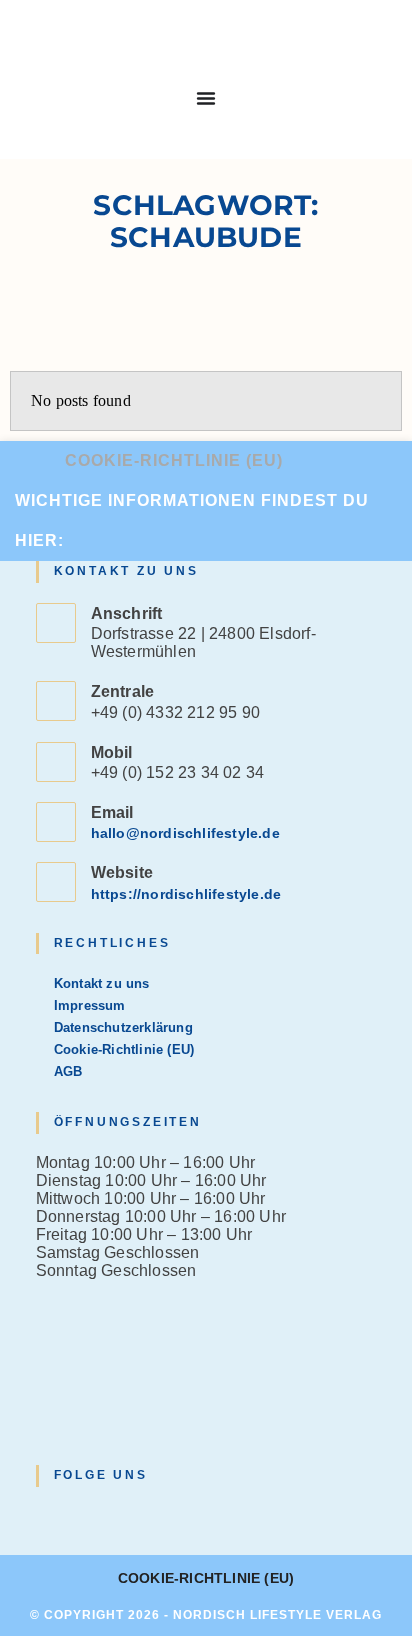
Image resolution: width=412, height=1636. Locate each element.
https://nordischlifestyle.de (186, 894)
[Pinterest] (120, 1516)
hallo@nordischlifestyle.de (185, 833)
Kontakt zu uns (102, 983)
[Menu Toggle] (206, 98)
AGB (68, 1071)
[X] (48, 1516)
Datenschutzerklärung (123, 1027)
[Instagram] (96, 1516)
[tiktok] (144, 1516)
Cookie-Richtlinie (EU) (174, 460)
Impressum (90, 1005)
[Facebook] (72, 1516)
